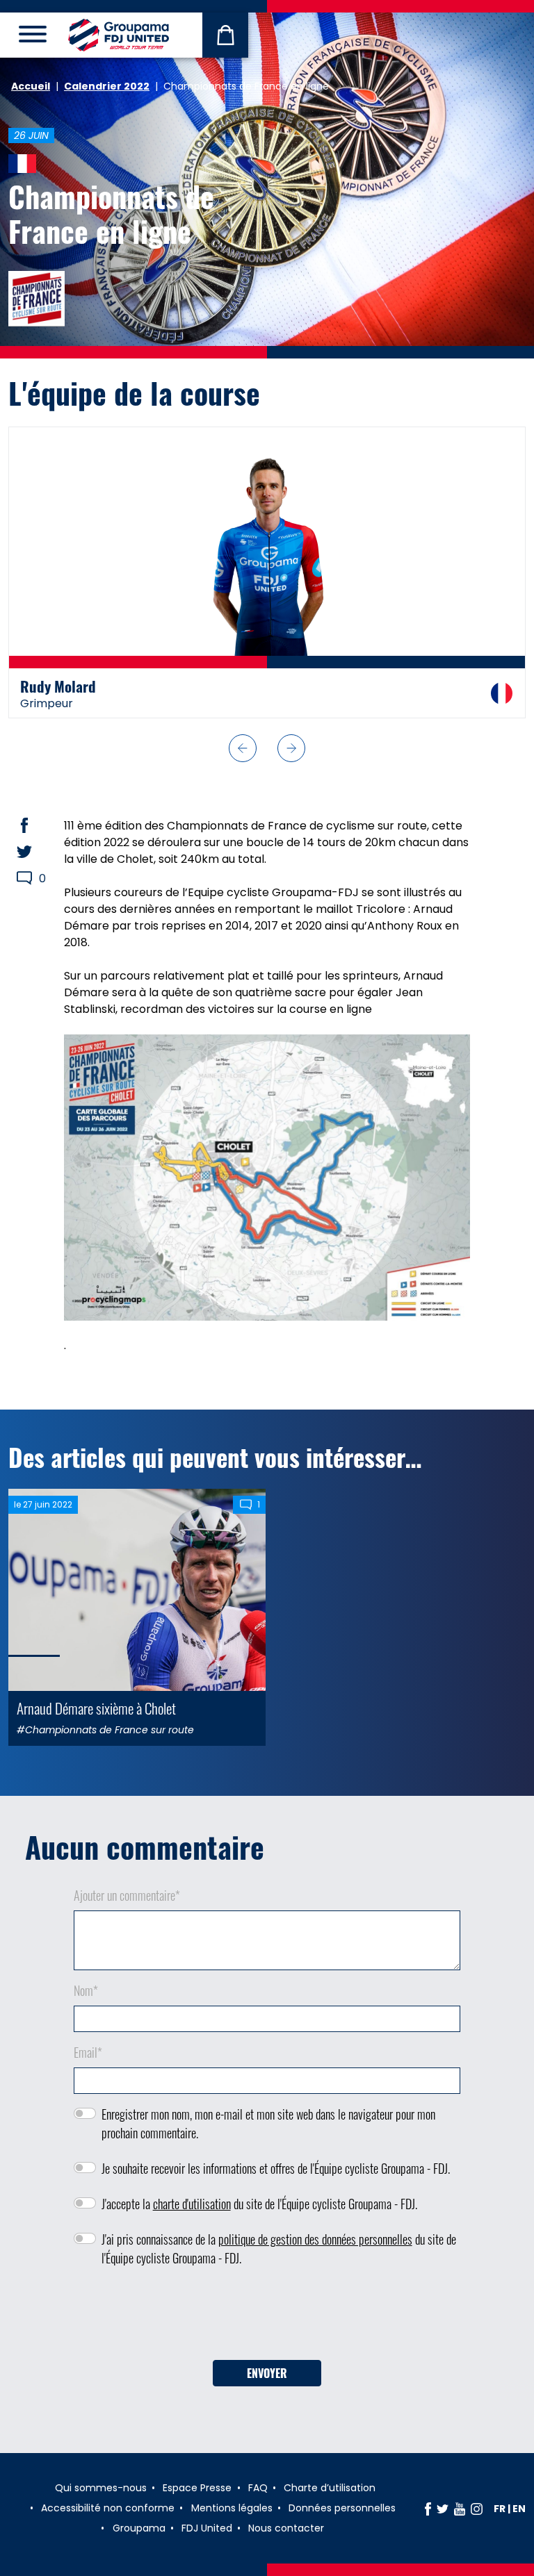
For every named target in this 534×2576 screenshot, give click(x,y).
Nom (86, 2002)
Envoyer (267, 2385)
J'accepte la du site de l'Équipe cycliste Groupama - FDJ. (259, 2215)
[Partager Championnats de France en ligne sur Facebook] (38, 837)
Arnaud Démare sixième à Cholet (96, 1720)
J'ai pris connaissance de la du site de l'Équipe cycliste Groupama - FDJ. (279, 2260)
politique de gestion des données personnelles (315, 2251)
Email (88, 2064)
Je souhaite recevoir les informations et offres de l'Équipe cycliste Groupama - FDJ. (276, 2180)
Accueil (31, 86)
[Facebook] (428, 2520)
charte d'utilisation (192, 2215)
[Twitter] (443, 2520)
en (519, 2520)
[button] (243, 760)
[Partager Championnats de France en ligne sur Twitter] (38, 864)
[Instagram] (477, 2520)
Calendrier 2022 (107, 86)
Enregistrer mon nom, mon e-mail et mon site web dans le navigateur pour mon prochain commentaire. (268, 2135)
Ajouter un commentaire (127, 1907)
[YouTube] (460, 2520)
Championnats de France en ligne (111, 213)
